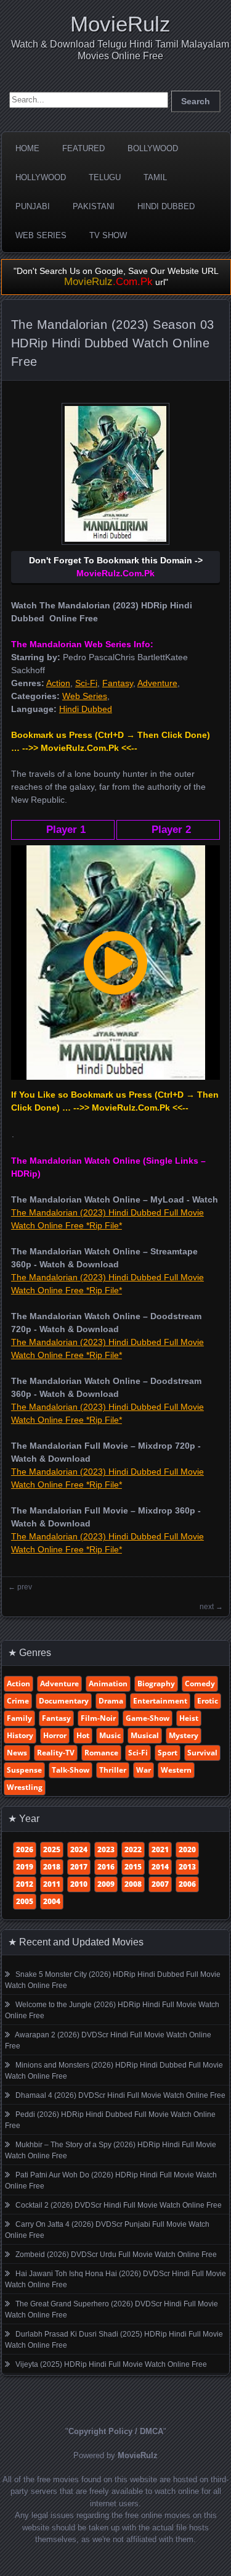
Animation (108, 1684)
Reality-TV (56, 1753)
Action (58, 683)
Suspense (24, 1770)
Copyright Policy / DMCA (116, 2431)
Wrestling (25, 1787)
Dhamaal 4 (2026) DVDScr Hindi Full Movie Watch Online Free (120, 2095)
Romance (101, 1753)
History (20, 1735)
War (144, 1770)
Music (110, 1735)
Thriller (113, 1770)
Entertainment (160, 1701)
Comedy (200, 1684)
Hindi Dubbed (166, 206)
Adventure (157, 683)
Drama (111, 1701)
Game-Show (148, 1718)
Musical (145, 1735)
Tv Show (108, 235)
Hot (83, 1735)
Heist (189, 1718)
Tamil (155, 177)
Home (27, 148)
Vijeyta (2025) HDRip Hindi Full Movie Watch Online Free (111, 2364)
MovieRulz (120, 24)
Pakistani (94, 206)
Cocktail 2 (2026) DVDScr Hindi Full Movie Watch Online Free (119, 2205)
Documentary (64, 1701)
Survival (202, 1753)
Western (176, 1770)
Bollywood (153, 148)
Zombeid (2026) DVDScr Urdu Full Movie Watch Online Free (116, 2255)
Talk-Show (71, 1770)
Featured (83, 148)
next (207, 1607)
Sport (168, 1753)
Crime (18, 1701)
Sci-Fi (86, 683)
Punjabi (33, 206)
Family (19, 1718)
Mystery (184, 1735)
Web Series (41, 235)
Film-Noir (98, 1718)
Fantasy (118, 683)
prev (25, 1587)
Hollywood (41, 177)
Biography (156, 1684)
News (17, 1753)
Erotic (208, 1701)
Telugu (105, 177)
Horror (55, 1735)
